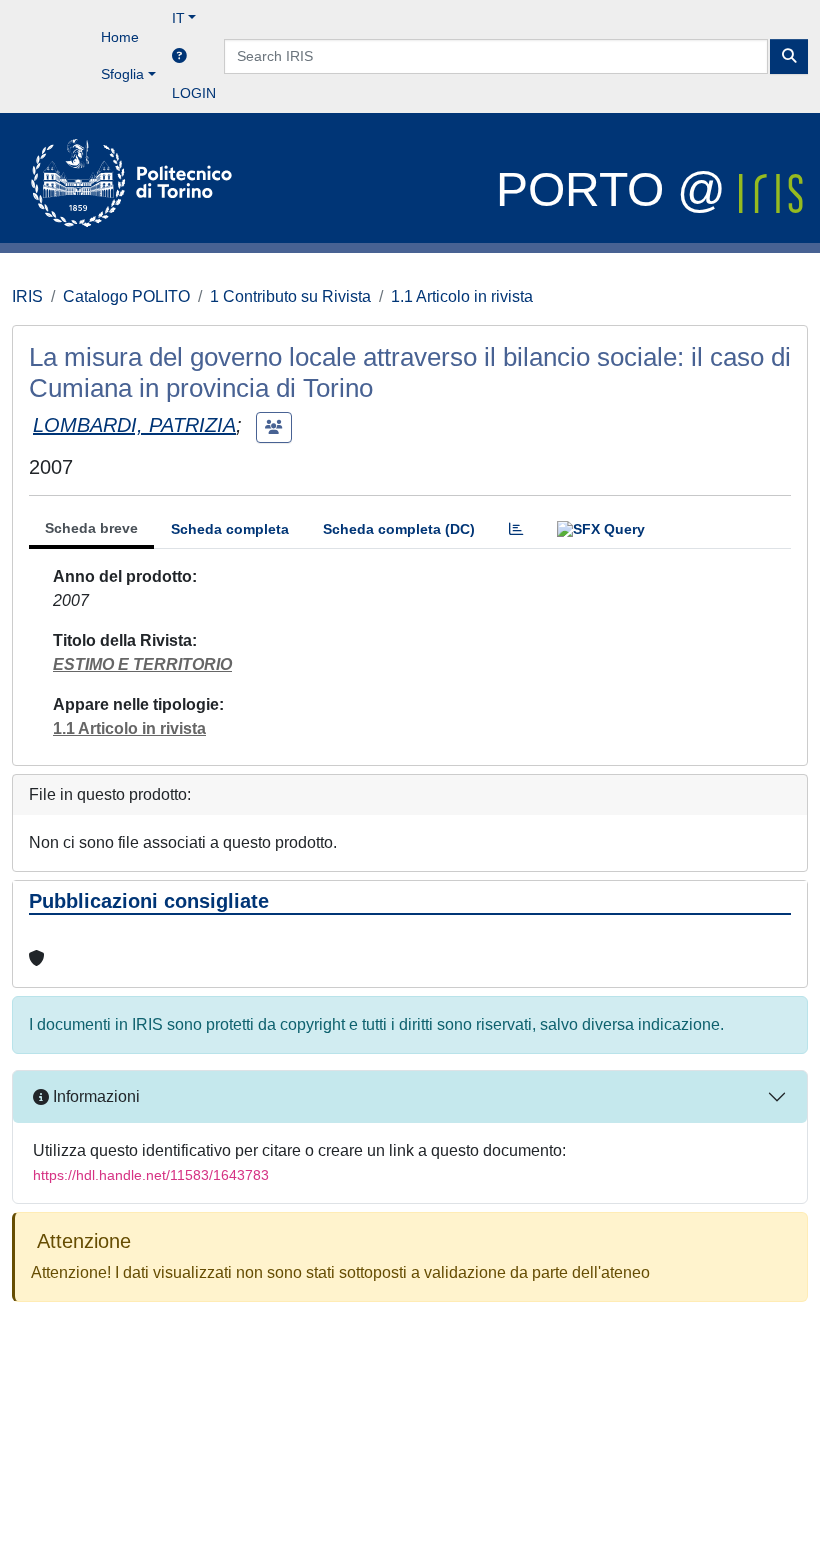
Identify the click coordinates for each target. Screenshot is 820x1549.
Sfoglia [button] (122, 74)
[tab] (516, 529)
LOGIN (194, 93)
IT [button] (178, 18)
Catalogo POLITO (126, 296)
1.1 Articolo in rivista (462, 296)
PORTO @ (617, 189)
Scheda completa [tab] (230, 529)
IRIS (27, 296)
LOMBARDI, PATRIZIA (134, 425)
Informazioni (94, 1096)
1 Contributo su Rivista (290, 296)
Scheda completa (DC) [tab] (399, 529)
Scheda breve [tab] (91, 528)
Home (120, 37)
